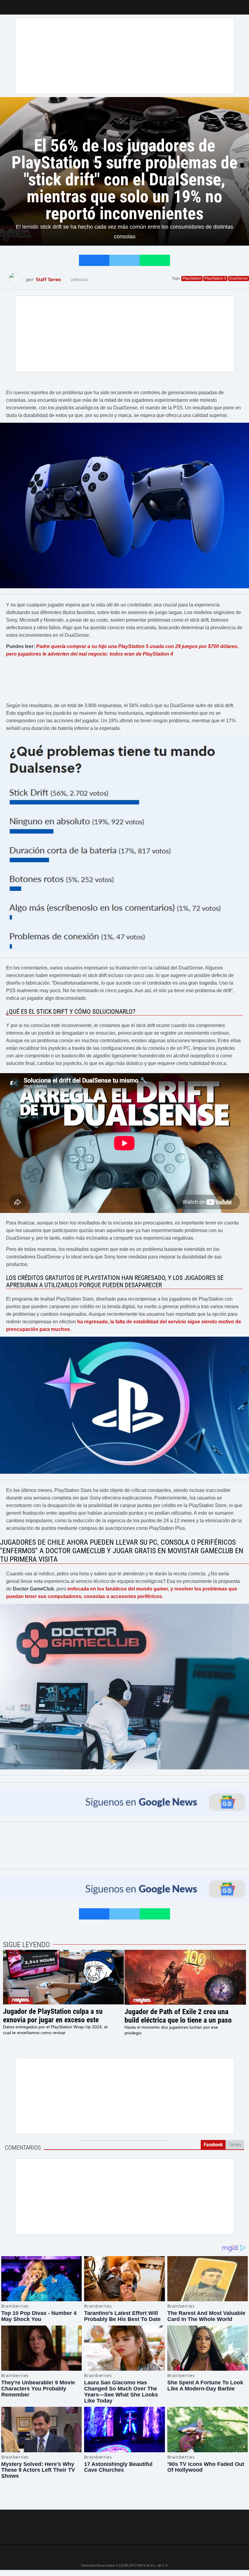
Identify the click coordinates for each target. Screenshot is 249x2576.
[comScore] (124, 2533)
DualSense (239, 278)
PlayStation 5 (215, 278)
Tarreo (9, 4)
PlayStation (192, 278)
